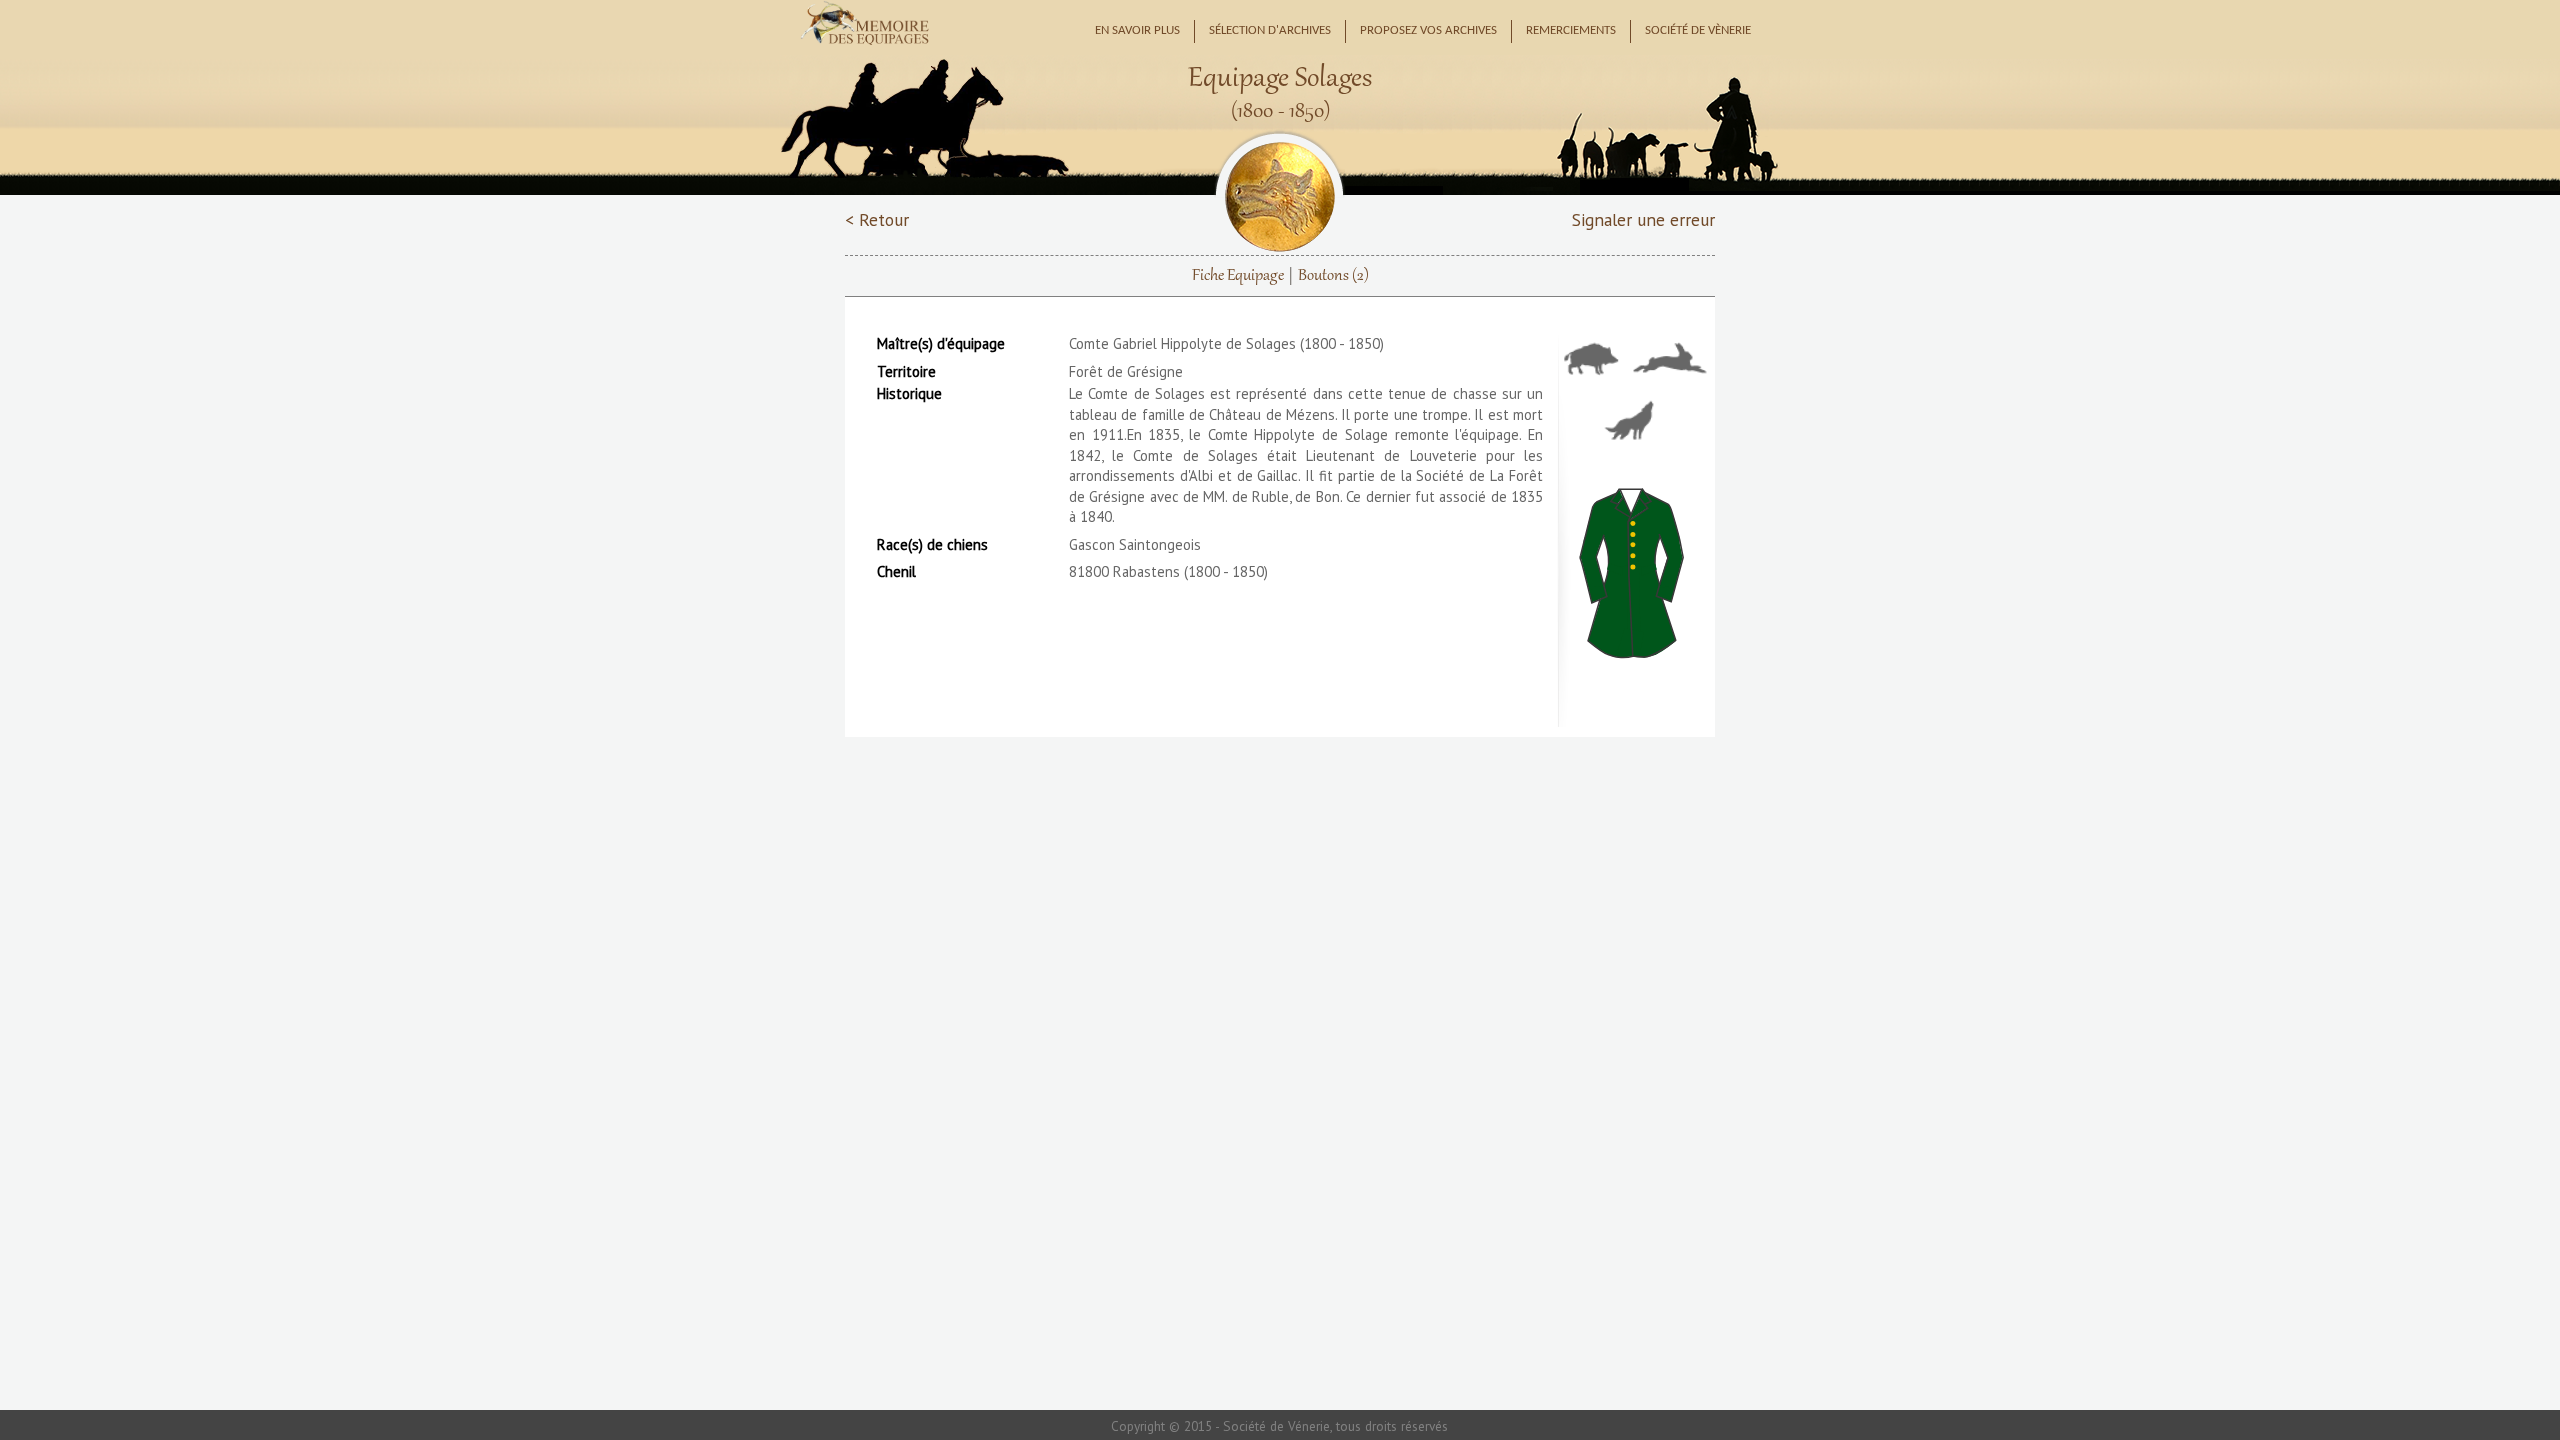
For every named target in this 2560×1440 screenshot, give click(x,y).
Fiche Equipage (1238, 276)
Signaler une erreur (1643, 219)
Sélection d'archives (1270, 31)
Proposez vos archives (1428, 31)
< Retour (877, 219)
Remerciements (1571, 31)
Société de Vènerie (1698, 31)
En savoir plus (1137, 31)
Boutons (1333, 276)
